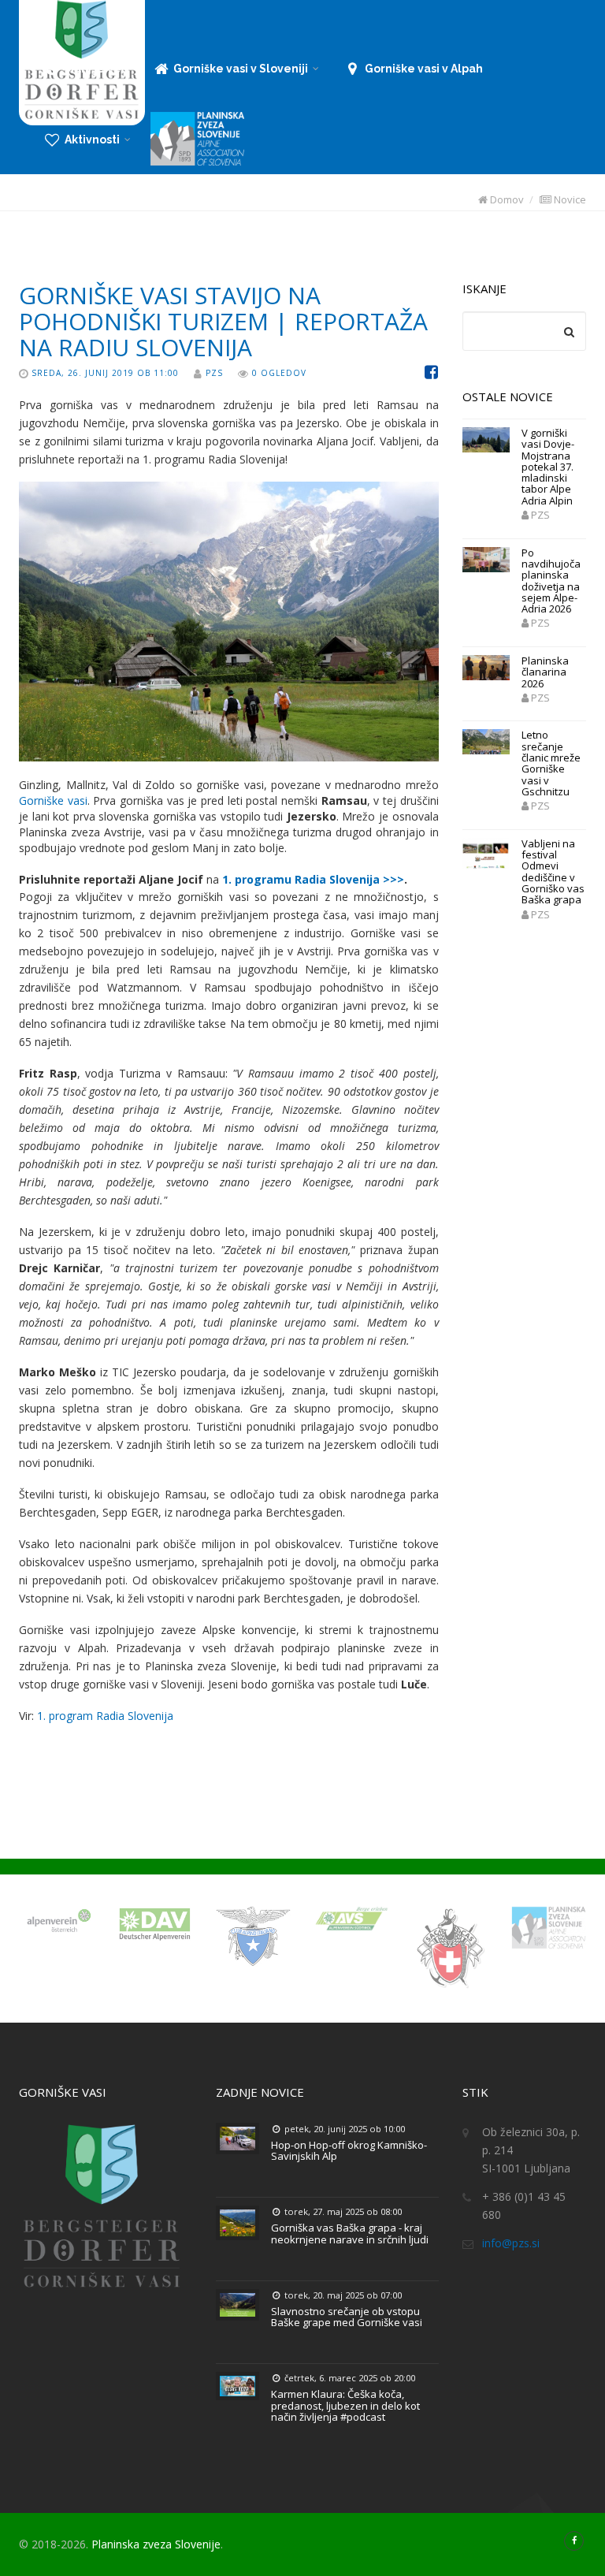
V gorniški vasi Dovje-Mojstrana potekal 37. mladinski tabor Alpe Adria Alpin (548, 467)
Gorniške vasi (53, 800)
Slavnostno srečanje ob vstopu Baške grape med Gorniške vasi (347, 2317)
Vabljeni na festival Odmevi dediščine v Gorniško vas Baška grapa (553, 871)
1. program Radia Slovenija (105, 1716)
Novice (569, 199)
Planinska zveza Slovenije (156, 2544)
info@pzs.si (511, 2243)
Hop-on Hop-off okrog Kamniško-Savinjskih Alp (349, 2150)
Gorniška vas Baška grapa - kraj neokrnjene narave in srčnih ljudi (350, 2233)
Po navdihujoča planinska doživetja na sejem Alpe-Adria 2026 (551, 581)
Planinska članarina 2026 (545, 672)
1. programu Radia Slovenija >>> (313, 879)
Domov (506, 199)
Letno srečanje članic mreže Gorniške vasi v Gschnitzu (551, 763)
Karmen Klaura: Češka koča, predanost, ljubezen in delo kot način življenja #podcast (345, 2405)
